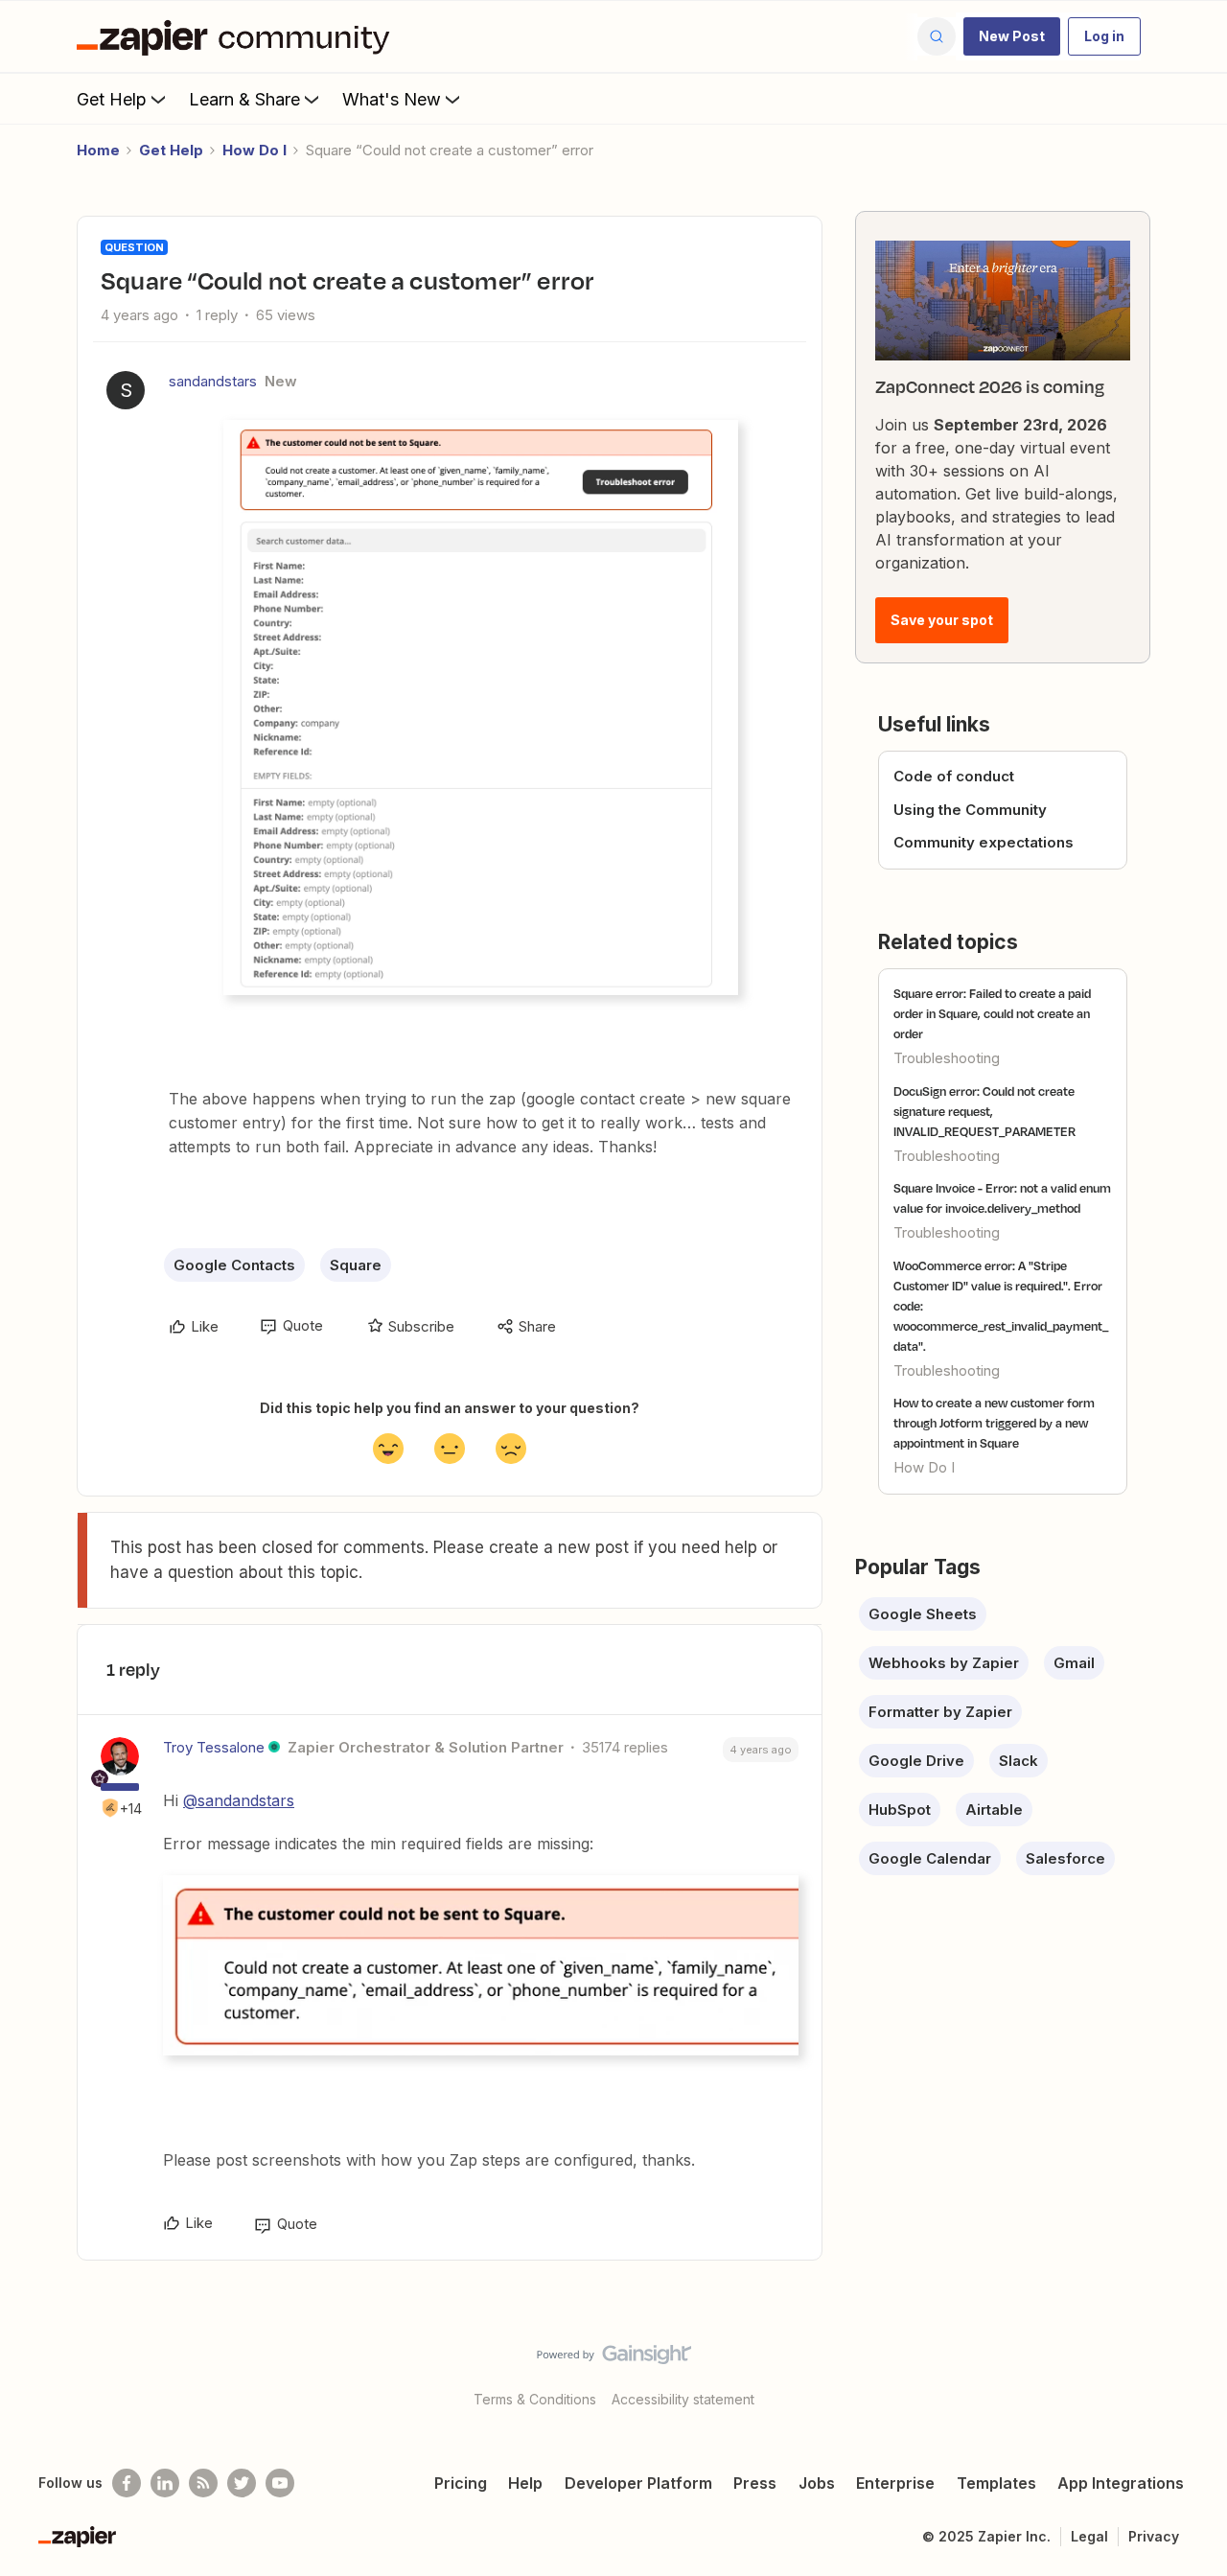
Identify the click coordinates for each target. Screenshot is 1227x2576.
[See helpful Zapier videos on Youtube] (280, 2483)
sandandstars (213, 381)
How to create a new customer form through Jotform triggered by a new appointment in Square (994, 1423)
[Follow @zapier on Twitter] (242, 2483)
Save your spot (942, 620)
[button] (1012, 36)
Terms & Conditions (535, 2399)
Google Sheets (923, 1614)
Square (356, 1265)
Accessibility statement (683, 2399)
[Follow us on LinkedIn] (165, 2483)
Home (98, 150)
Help (525, 2483)
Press (755, 2483)
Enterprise (895, 2483)
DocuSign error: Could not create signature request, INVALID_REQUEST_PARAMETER (984, 1111)
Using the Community (970, 810)
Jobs (817, 2483)
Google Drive (916, 1761)
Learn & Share (244, 99)
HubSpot (900, 1810)
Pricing (461, 2483)
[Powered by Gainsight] (614, 2359)
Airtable (994, 1810)
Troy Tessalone (214, 1747)
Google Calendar (930, 1858)
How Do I (255, 150)
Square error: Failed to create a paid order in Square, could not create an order (992, 1013)
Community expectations (984, 842)
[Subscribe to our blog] (203, 2483)
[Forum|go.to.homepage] (238, 36)
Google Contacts (234, 1265)
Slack (1019, 1761)
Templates (996, 2483)
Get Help (112, 99)
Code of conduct (954, 776)
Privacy (1154, 2536)
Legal (1089, 2536)
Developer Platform (638, 2483)
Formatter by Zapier (940, 1712)
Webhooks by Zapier (944, 1663)
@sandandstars (239, 1800)
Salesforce (1065, 1858)
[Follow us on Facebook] (127, 2483)
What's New (392, 99)
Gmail (1074, 1663)
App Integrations (1121, 2483)
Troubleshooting (947, 1058)
